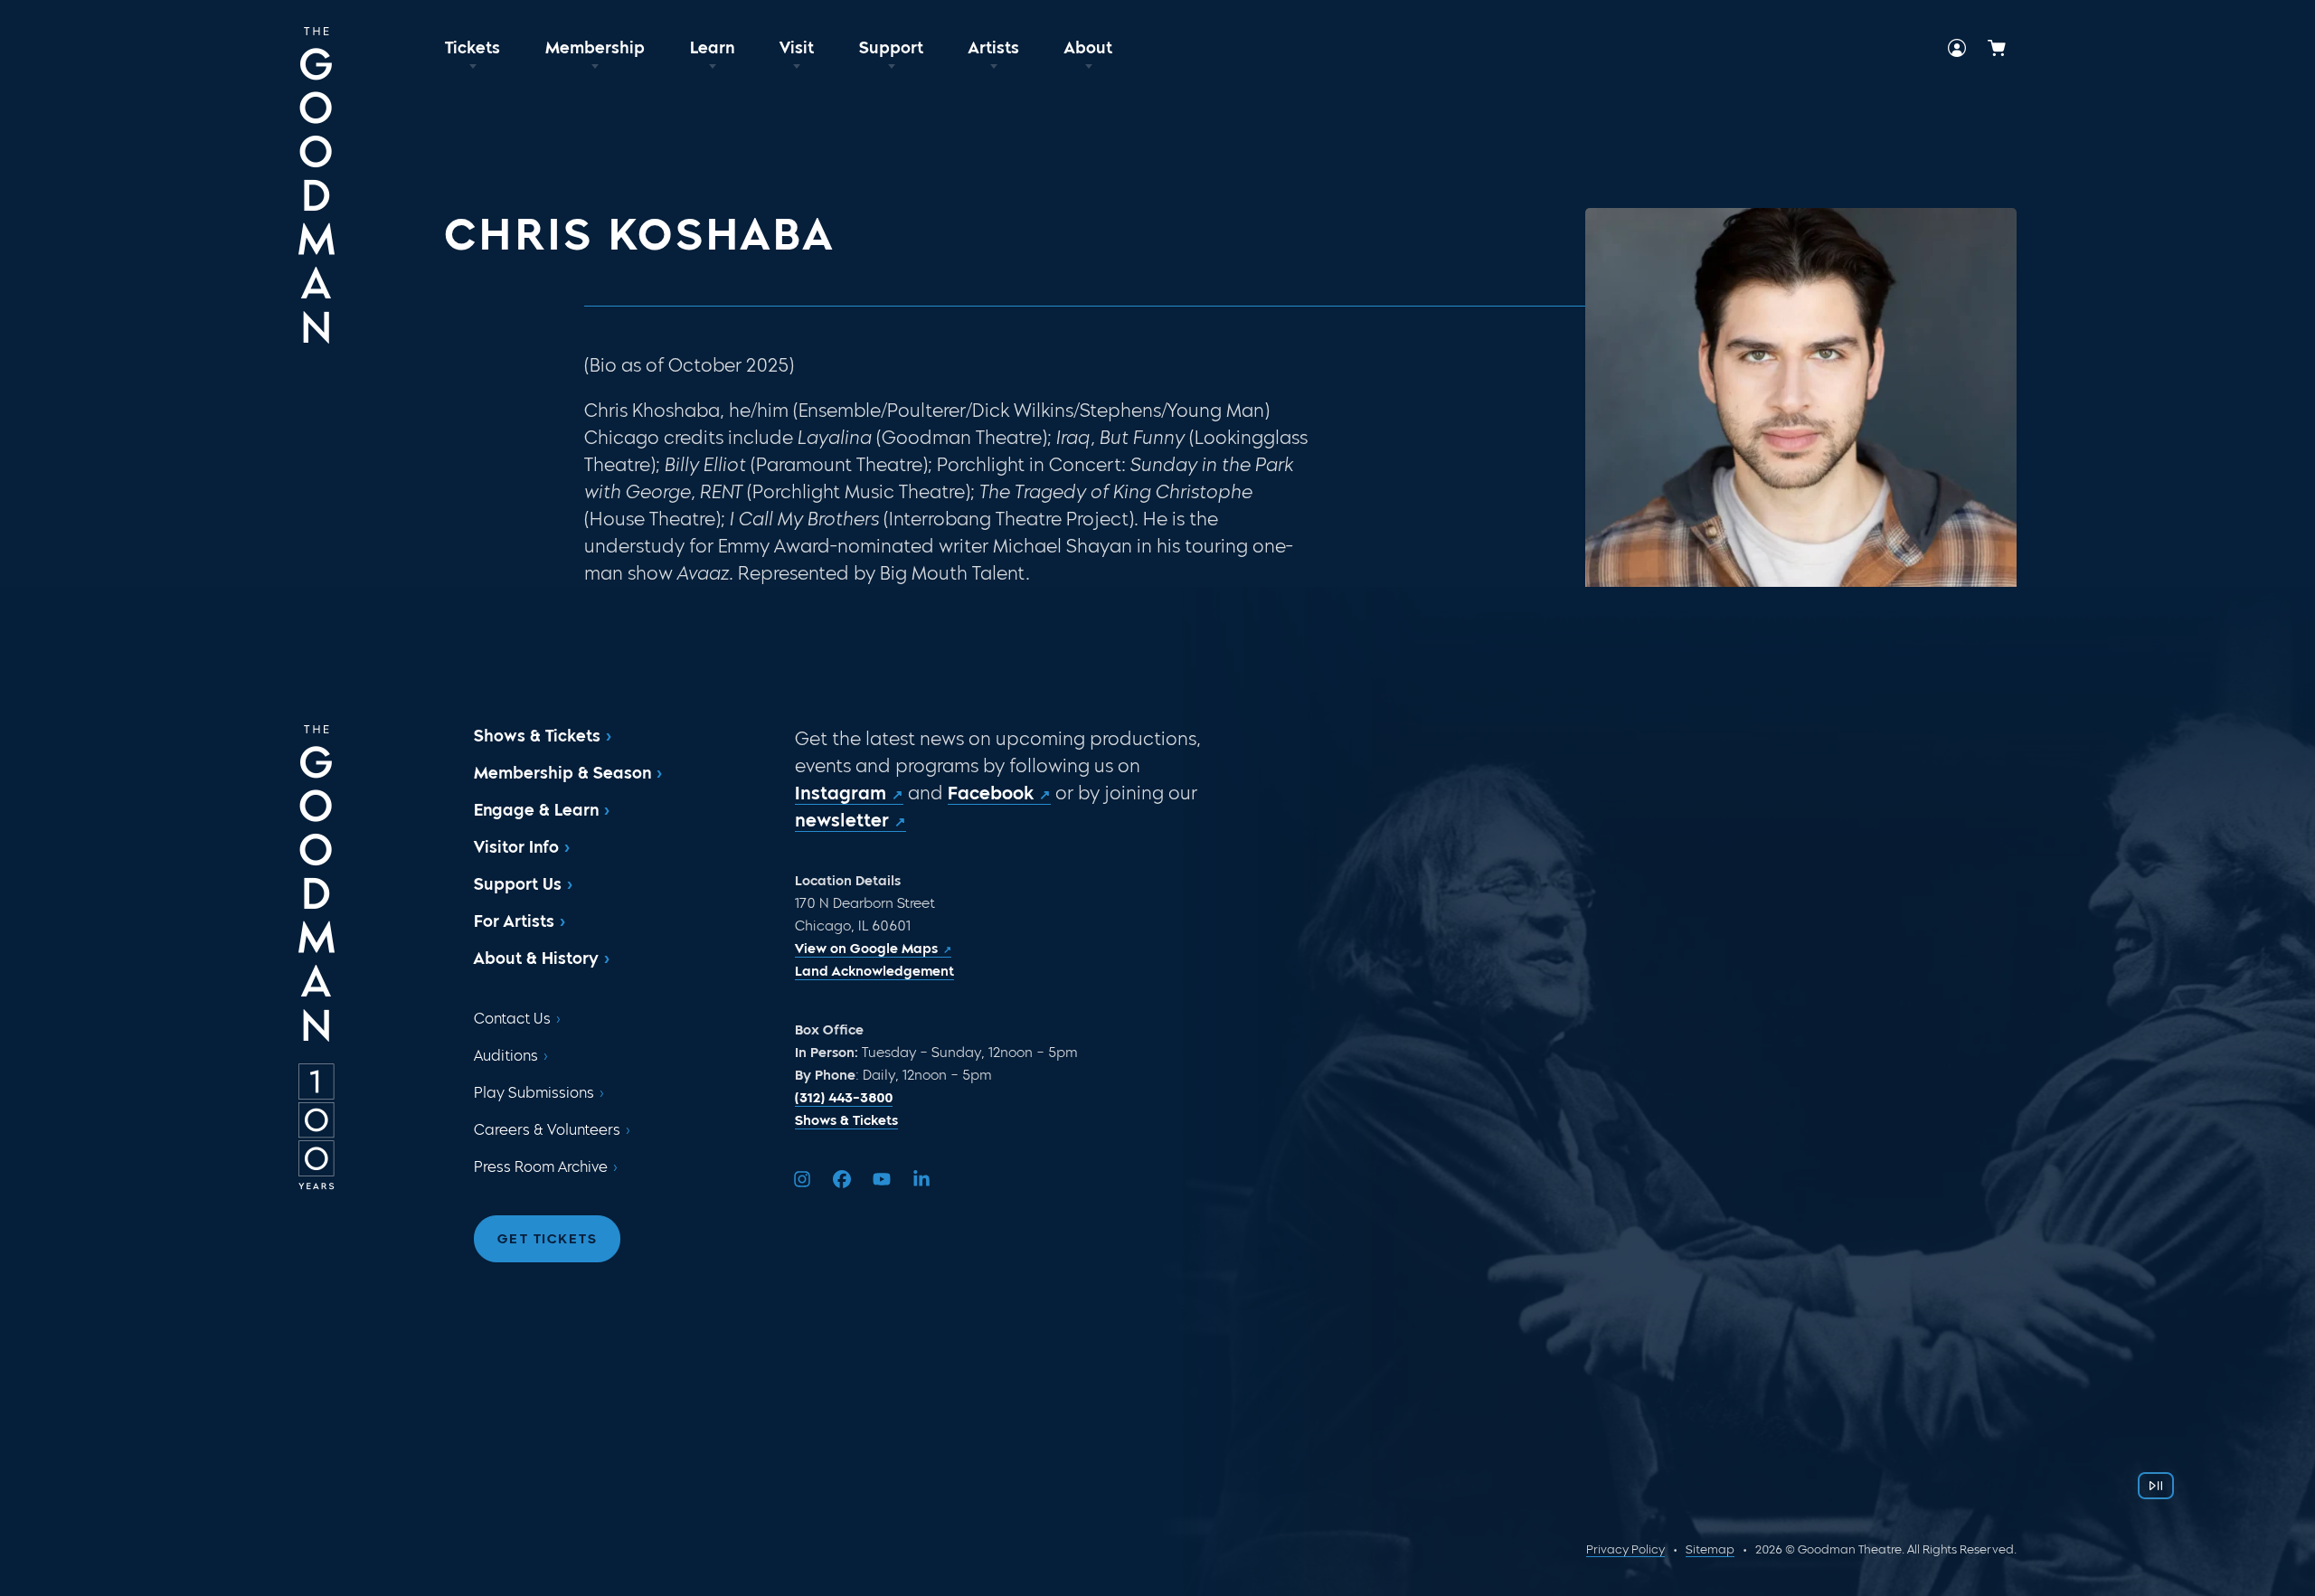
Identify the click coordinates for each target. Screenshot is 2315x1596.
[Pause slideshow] (2156, 1486)
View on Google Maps (866, 949)
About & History (536, 959)
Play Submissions (534, 1093)
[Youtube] (882, 1179)
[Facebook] (842, 1179)
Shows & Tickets (537, 736)
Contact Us (512, 1019)
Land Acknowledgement (874, 971)
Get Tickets (548, 1239)
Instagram (841, 793)
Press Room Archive (541, 1167)
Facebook (991, 793)
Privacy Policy (1625, 1549)
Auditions (506, 1056)
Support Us (518, 884)
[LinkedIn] (921, 1179)
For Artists (514, 921)
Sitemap (1710, 1549)
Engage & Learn (536, 810)
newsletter (842, 820)
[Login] (1957, 48)
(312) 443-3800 (844, 1098)
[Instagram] (802, 1179)
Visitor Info (516, 847)
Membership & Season (562, 773)
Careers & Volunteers (547, 1130)
